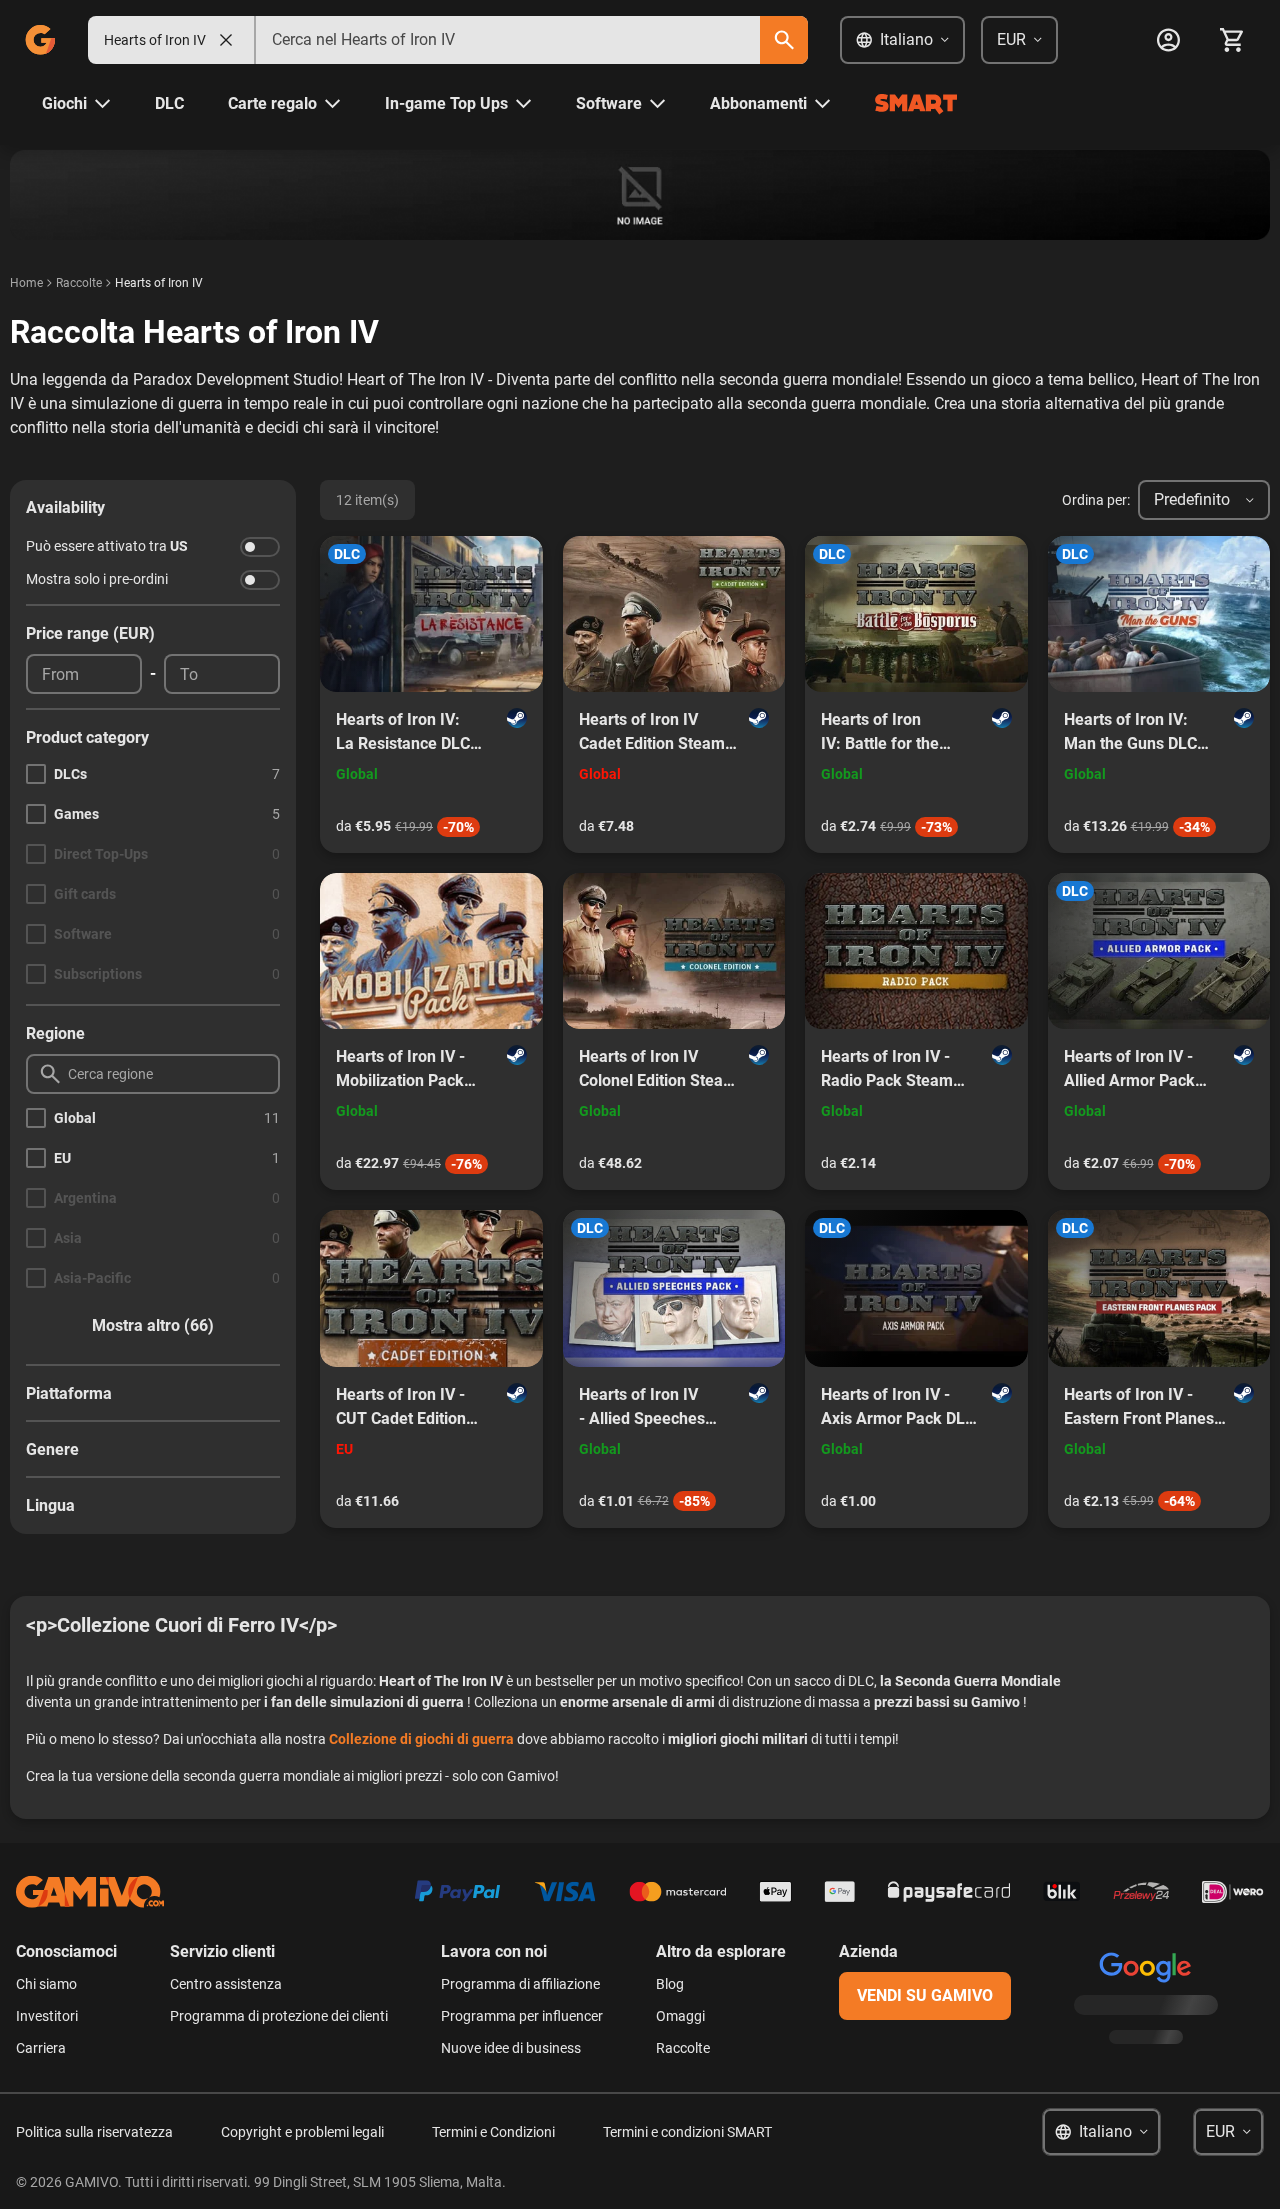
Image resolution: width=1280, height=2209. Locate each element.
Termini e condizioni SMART (687, 2132)
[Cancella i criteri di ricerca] (226, 40)
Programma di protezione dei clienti (279, 2016)
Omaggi (680, 2016)
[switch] (260, 547)
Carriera (41, 2048)
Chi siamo (46, 1984)
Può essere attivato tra (107, 546)
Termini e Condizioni (493, 2132)
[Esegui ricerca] (784, 40)
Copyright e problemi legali (302, 2132)
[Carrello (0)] (1232, 40)
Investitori (47, 2016)
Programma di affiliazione (520, 1984)
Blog (670, 1984)
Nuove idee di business (511, 2048)
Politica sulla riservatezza (94, 2132)
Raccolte (79, 283)
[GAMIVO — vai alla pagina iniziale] (40, 40)
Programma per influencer (522, 2016)
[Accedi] (1168, 40)
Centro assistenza (226, 1984)
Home (26, 283)
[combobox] (508, 40)
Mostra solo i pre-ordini (97, 579)
